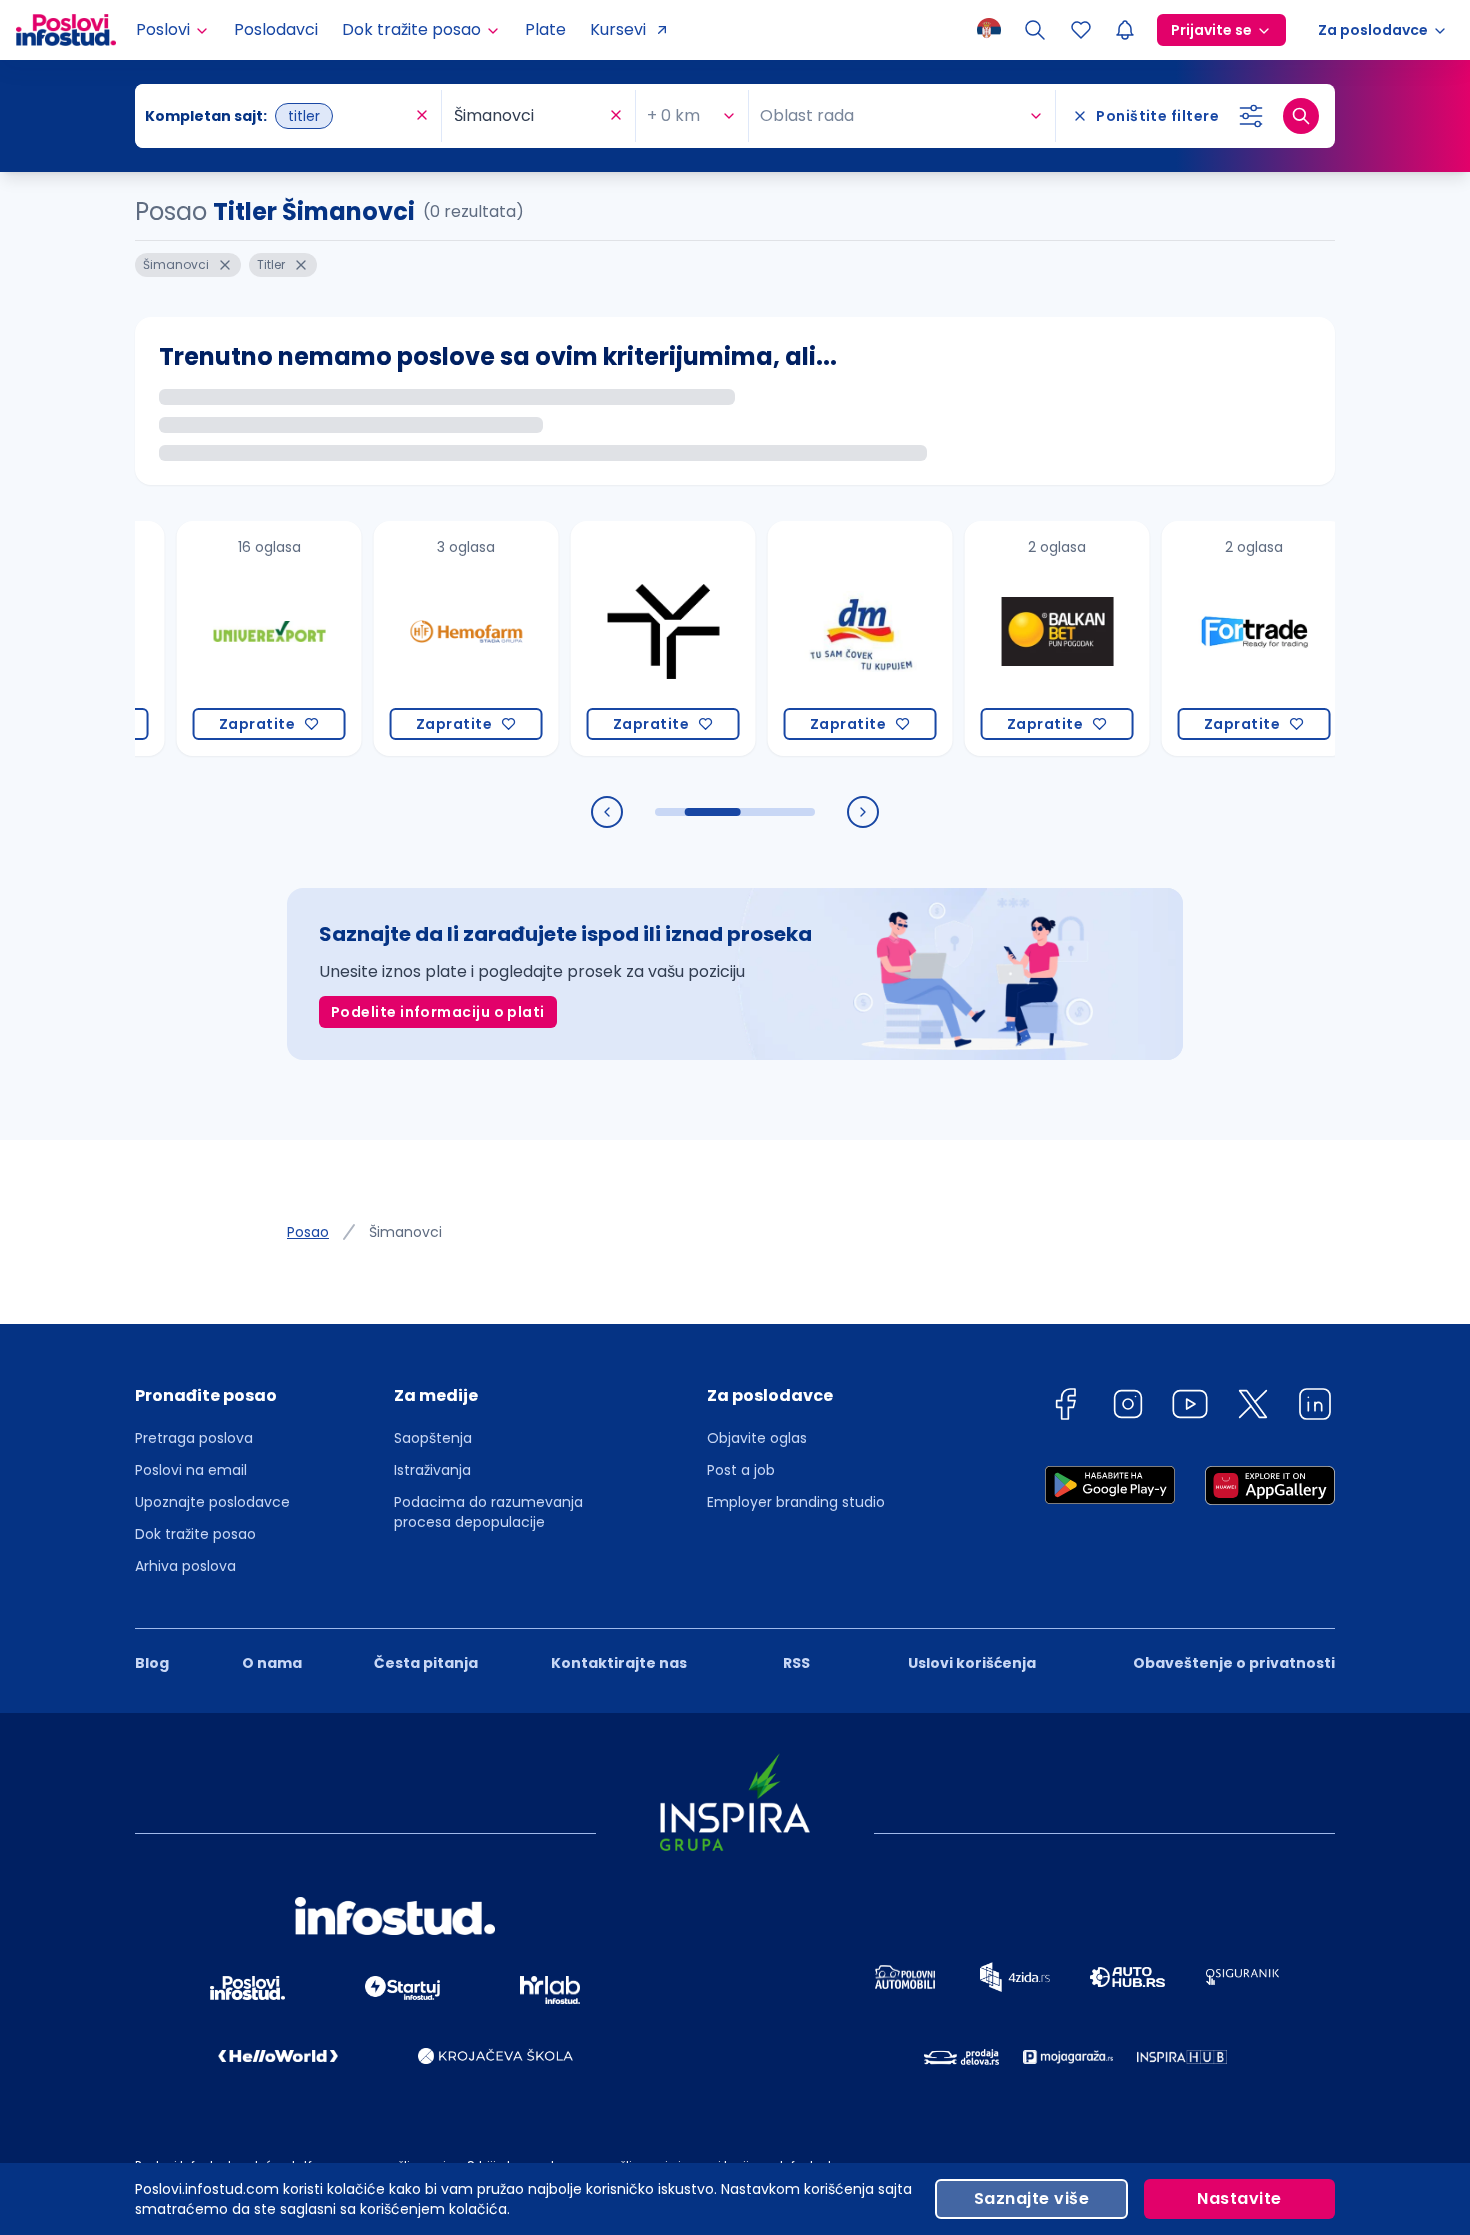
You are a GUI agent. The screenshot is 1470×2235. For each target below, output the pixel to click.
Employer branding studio (796, 1502)
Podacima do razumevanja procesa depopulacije (488, 1512)
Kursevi (618, 29)
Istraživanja (432, 1470)
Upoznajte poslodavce (212, 1502)
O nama (272, 1663)
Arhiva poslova (185, 1566)
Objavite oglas (757, 1438)
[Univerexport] (233, 638)
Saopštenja (433, 1438)
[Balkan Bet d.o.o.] (1021, 638)
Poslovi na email (191, 1470)
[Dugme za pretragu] (1301, 116)
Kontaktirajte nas (619, 1663)
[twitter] (1253, 1407)
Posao (308, 1232)
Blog (152, 1663)
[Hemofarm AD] (430, 638)
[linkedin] (1315, 1407)
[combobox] (278, 116)
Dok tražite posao (195, 1534)
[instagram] (1128, 1407)
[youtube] (1190, 1407)
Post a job (741, 1470)
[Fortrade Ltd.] (1218, 638)
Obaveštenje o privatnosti (1234, 1663)
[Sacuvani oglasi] (1081, 30)
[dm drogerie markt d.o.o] (824, 638)
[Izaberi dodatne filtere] (1251, 116)
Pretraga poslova (194, 1438)
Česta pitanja (426, 1663)
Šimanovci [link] (405, 1232)
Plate (545, 29)
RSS (796, 1663)
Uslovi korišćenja (972, 1663)
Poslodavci (276, 29)
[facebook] (1065, 1407)
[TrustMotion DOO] (627, 638)
